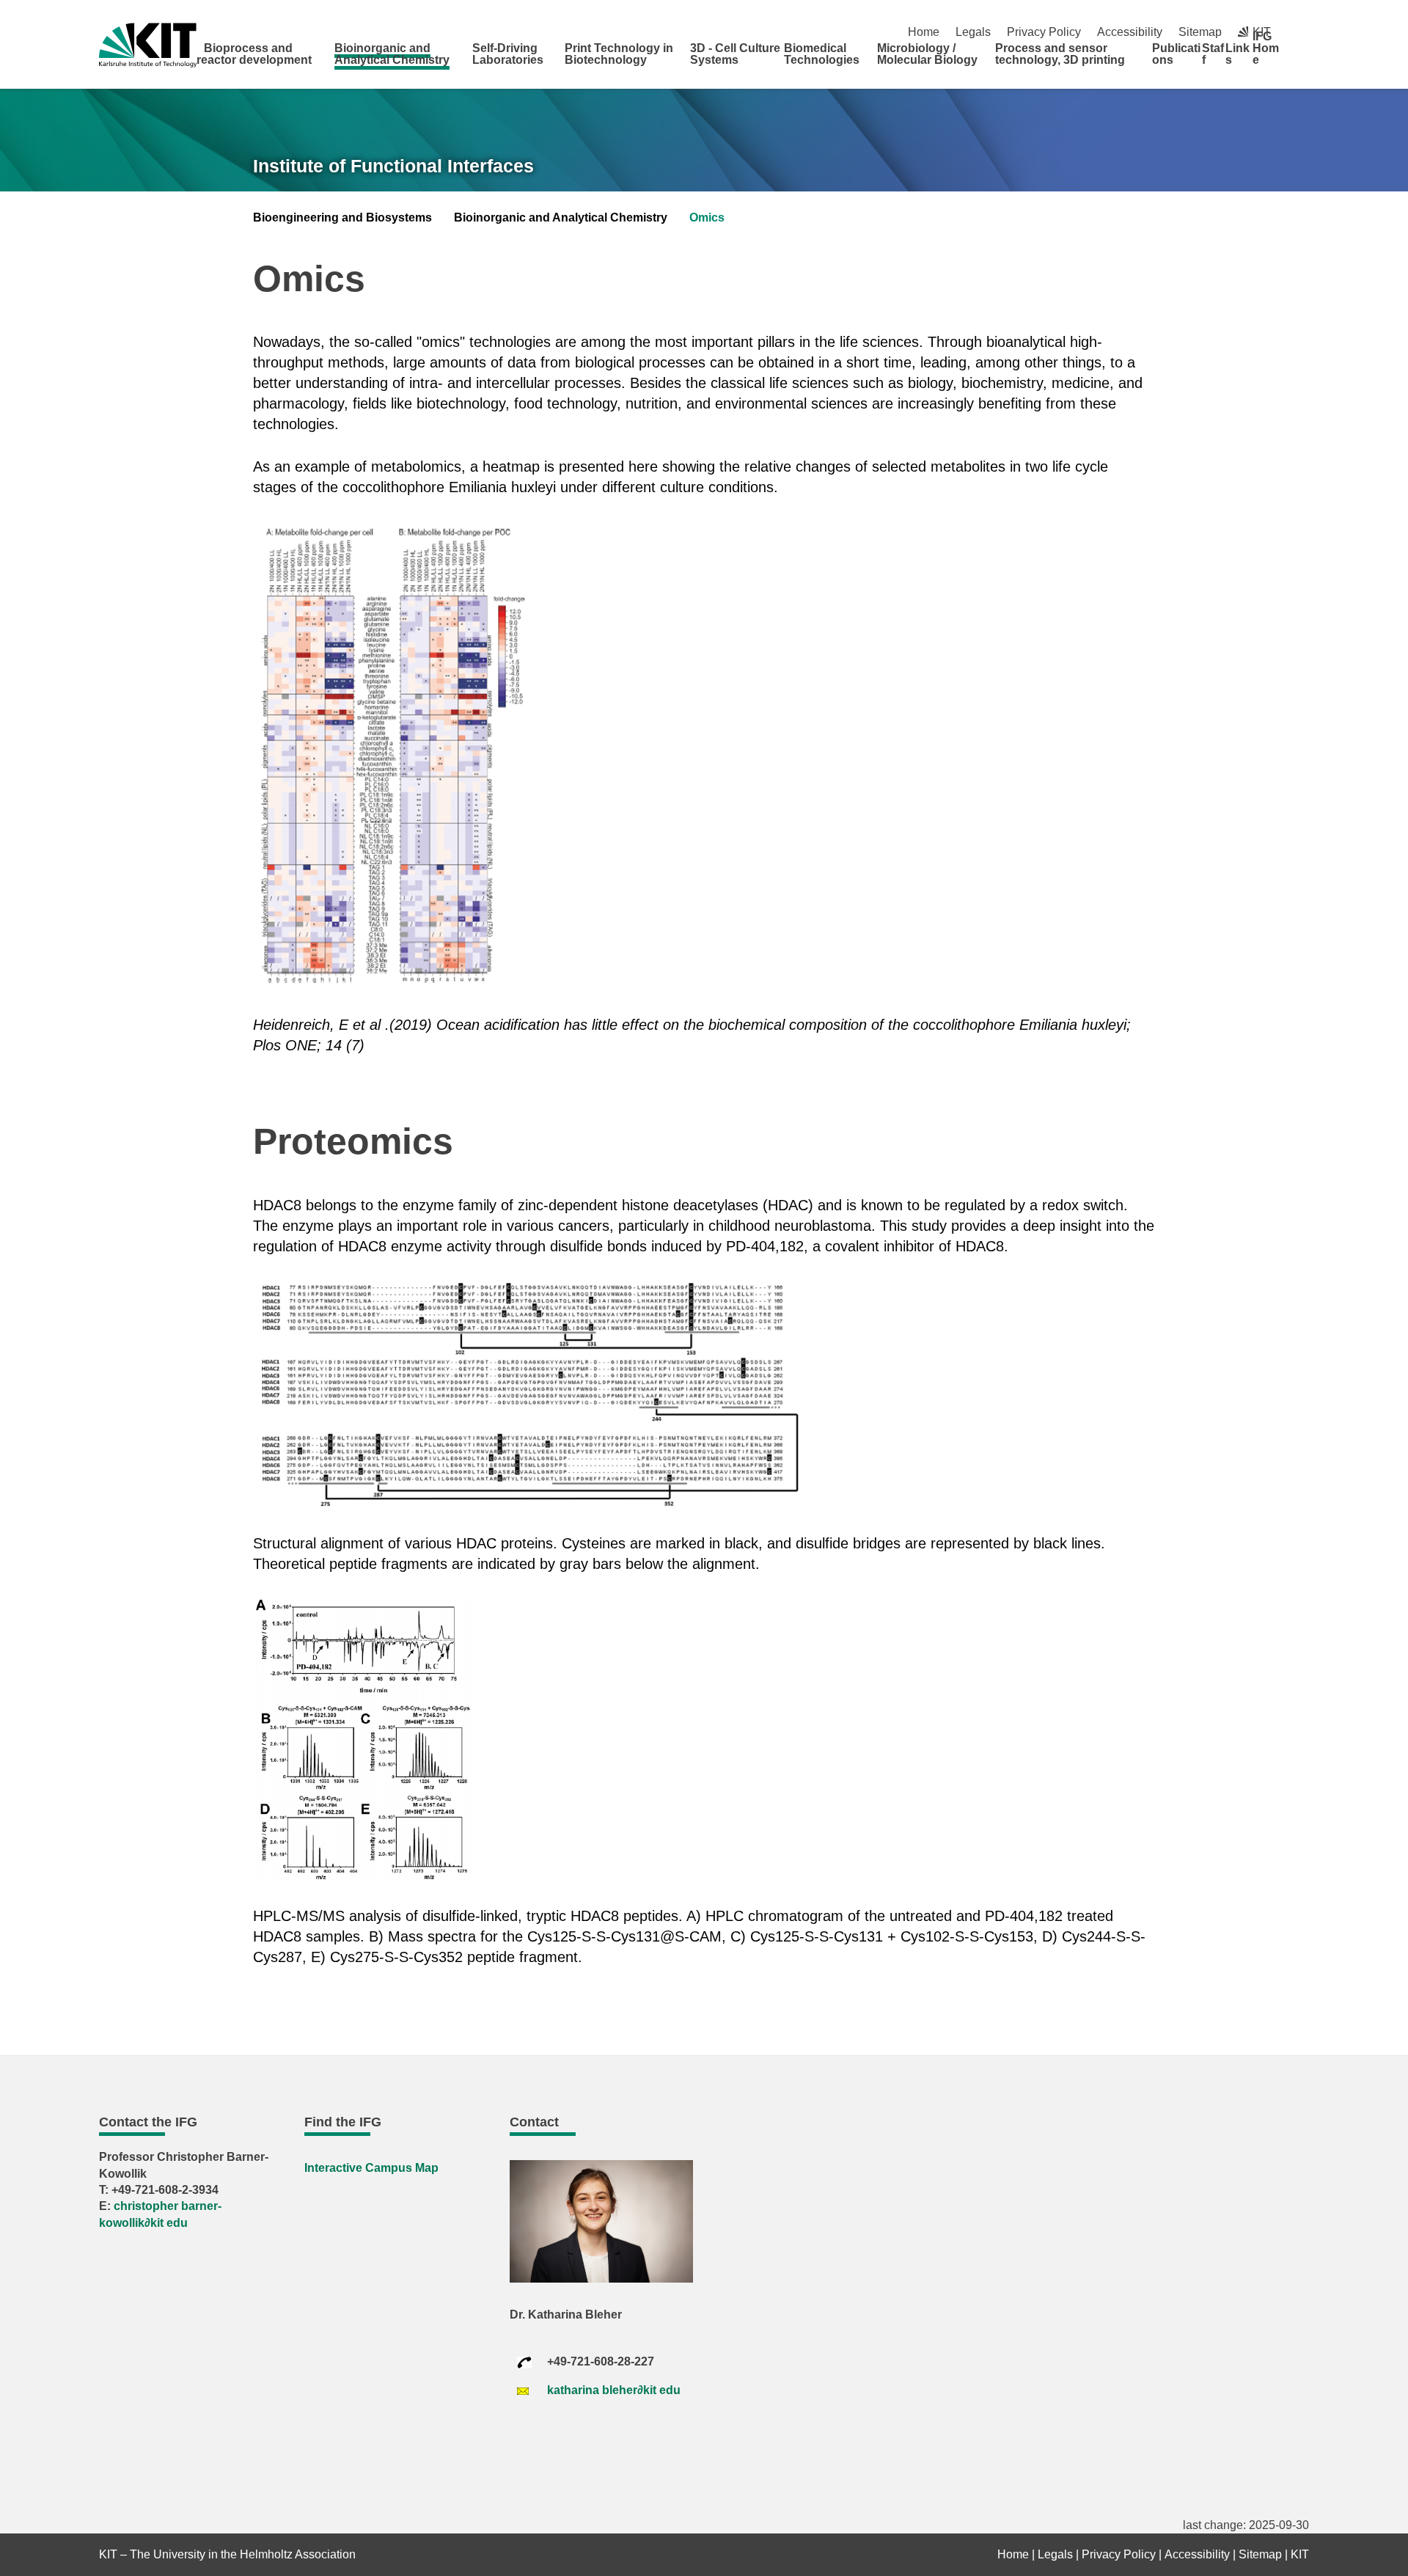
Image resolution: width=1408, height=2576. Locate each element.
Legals (973, 32)
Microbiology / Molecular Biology (927, 54)
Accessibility (1130, 32)
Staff (1213, 54)
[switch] (1303, 32)
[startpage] (1304, 59)
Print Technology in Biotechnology (619, 54)
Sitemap (1200, 32)
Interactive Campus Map (371, 2168)
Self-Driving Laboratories (508, 54)
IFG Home (1266, 48)
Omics (707, 217)
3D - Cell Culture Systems (735, 54)
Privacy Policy (1044, 32)
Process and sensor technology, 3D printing (1060, 54)
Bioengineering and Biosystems (342, 217)
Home (924, 32)
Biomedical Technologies (822, 54)
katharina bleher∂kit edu (614, 2390)
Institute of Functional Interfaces (393, 166)
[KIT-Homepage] (148, 45)
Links (1237, 54)
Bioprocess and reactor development (254, 54)
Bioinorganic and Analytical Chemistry (392, 54)
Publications (1176, 54)
